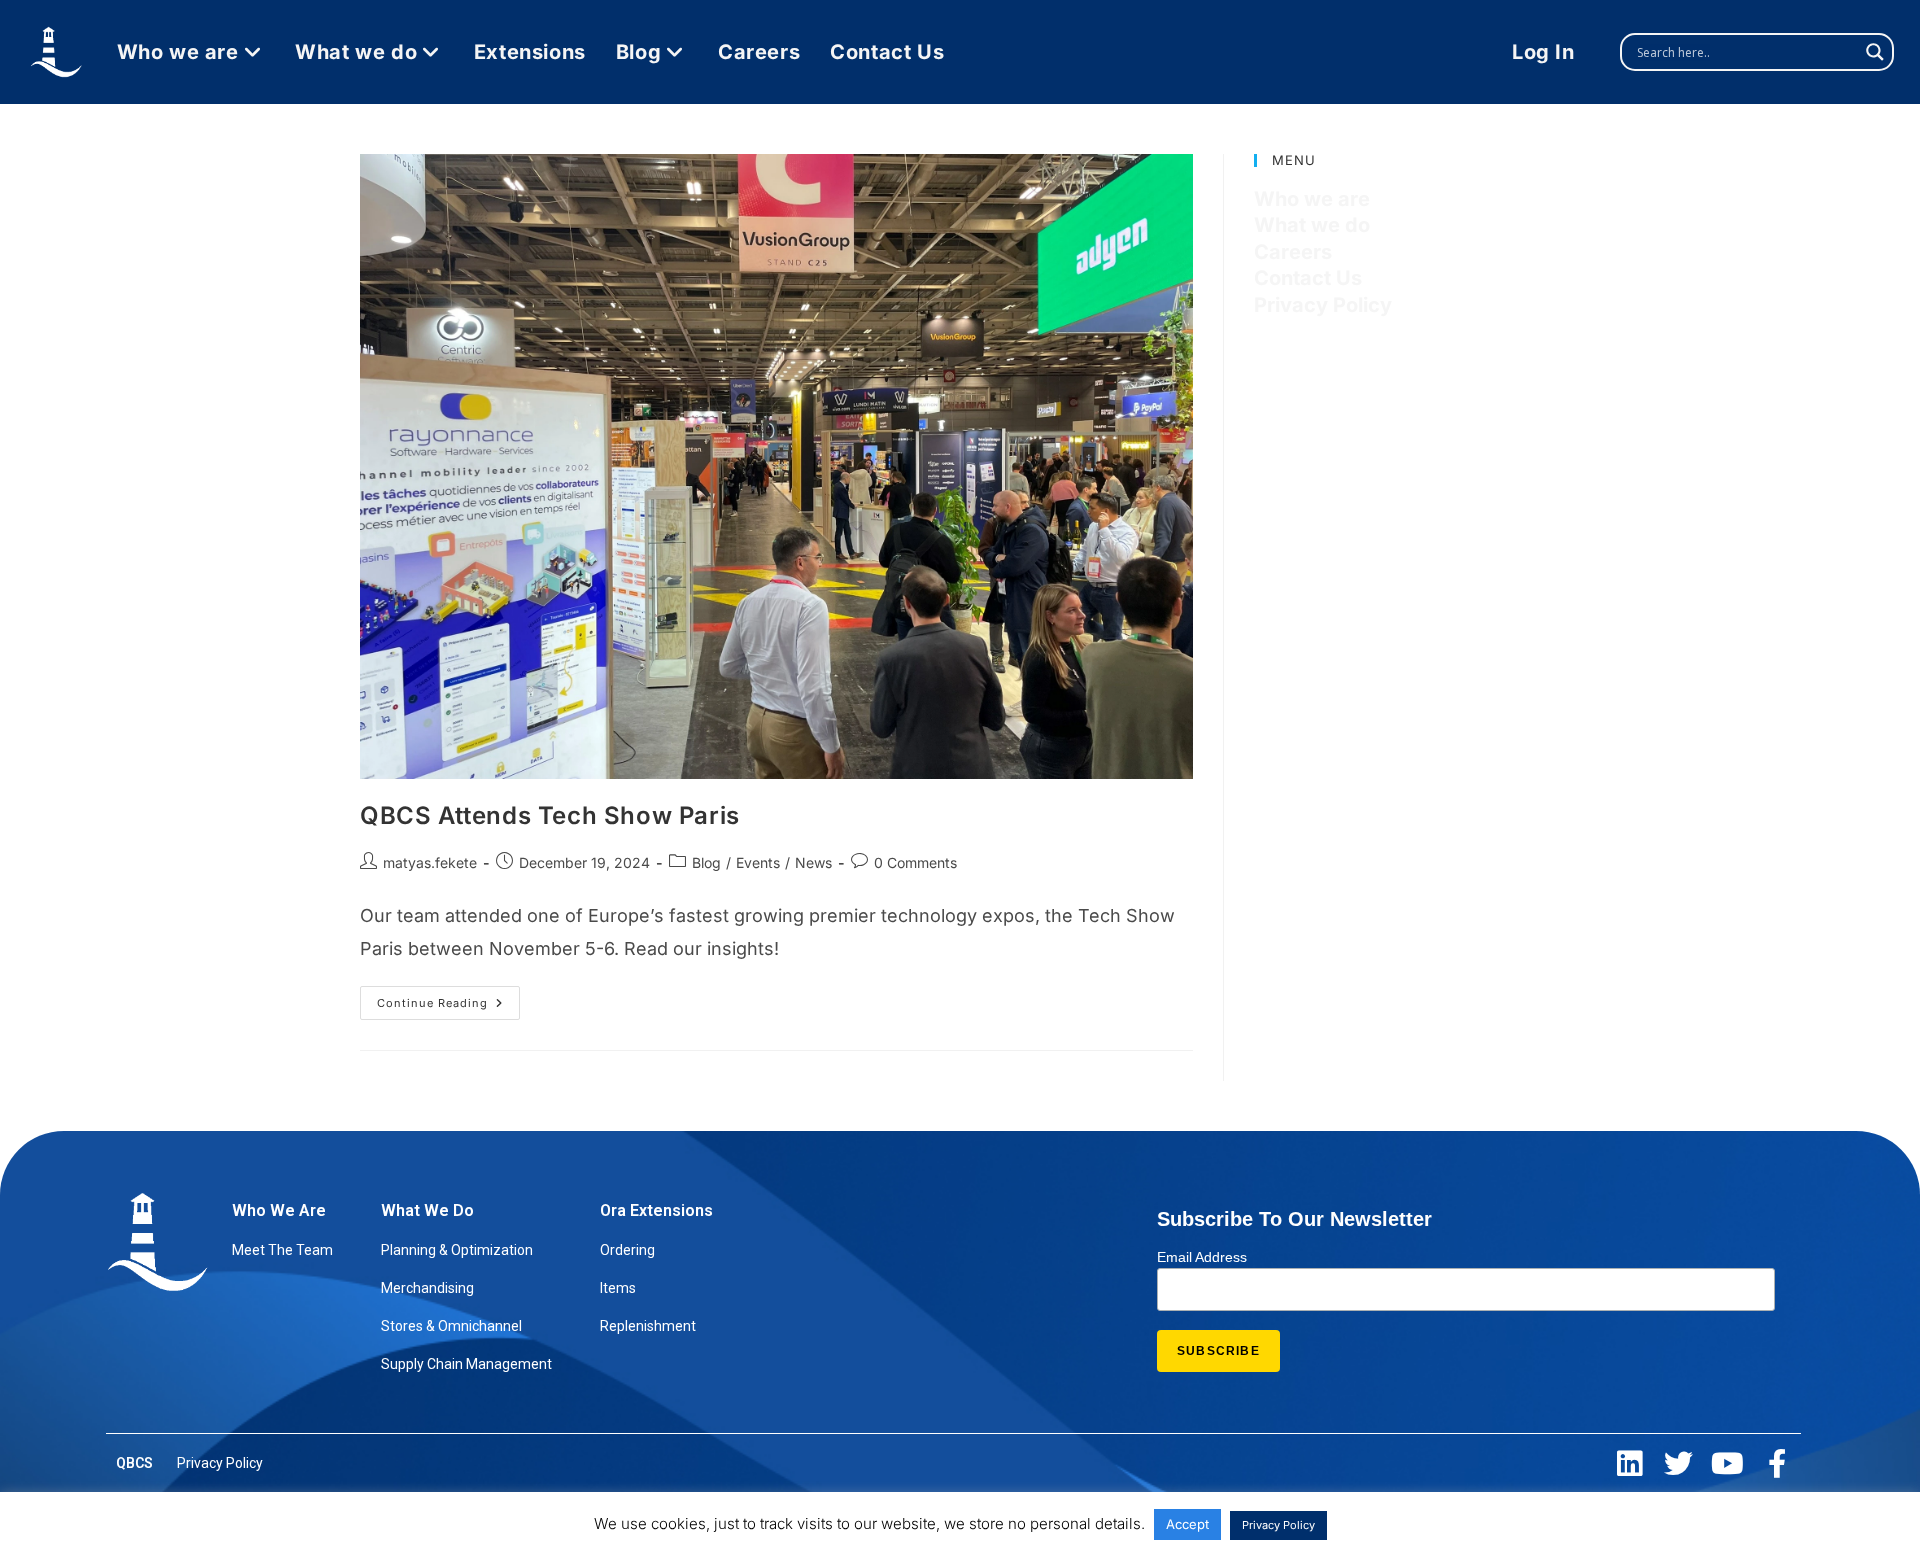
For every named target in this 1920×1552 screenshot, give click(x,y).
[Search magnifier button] (1875, 52)
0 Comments (915, 862)
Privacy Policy (1323, 305)
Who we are (1312, 199)
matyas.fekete (430, 862)
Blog (706, 862)
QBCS (134, 1463)
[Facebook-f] (1776, 1463)
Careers (1293, 252)
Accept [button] (1187, 1524)
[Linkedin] (1629, 1463)
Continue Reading (448, 998)
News (813, 862)
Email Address (1202, 1257)
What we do (1312, 225)
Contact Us (1308, 278)
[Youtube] (1727, 1463)
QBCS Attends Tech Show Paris (550, 815)
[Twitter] (1678, 1463)
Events (758, 862)
